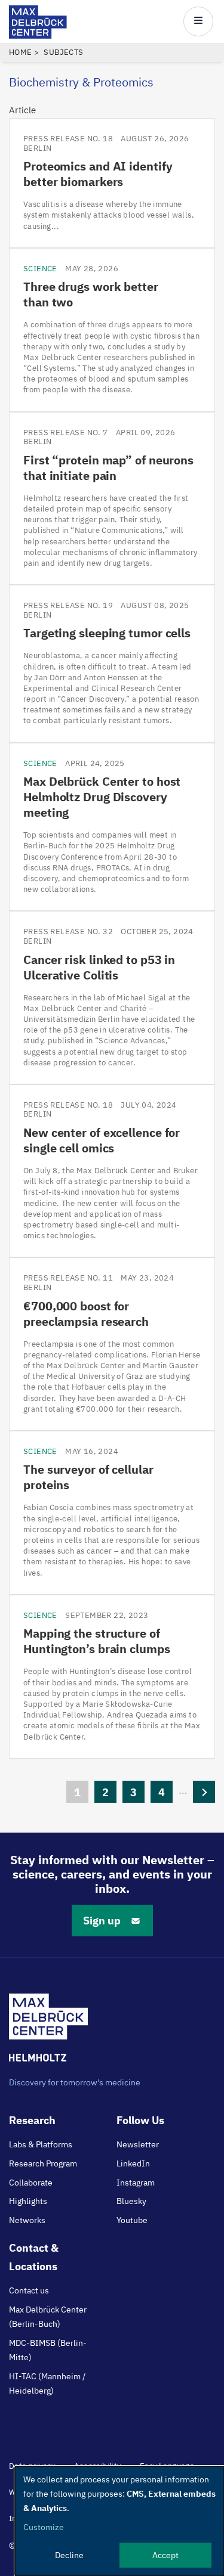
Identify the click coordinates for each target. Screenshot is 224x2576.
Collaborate (31, 2183)
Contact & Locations (34, 2257)
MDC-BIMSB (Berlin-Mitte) (48, 2350)
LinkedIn (133, 2163)
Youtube (132, 2220)
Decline (69, 2555)
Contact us (29, 2290)
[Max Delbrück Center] (38, 35)
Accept (165, 2555)
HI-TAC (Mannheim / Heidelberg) (47, 2383)
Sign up (102, 1921)
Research (32, 2120)
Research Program (43, 2163)
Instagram (136, 2183)
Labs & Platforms (41, 2144)
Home (21, 52)
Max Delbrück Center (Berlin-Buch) (48, 2317)
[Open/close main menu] (198, 21)
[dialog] (119, 2521)
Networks (27, 2220)
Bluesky (131, 2201)
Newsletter (138, 2144)
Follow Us (140, 2120)
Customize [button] (44, 2527)
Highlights (28, 2201)
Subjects (63, 52)
